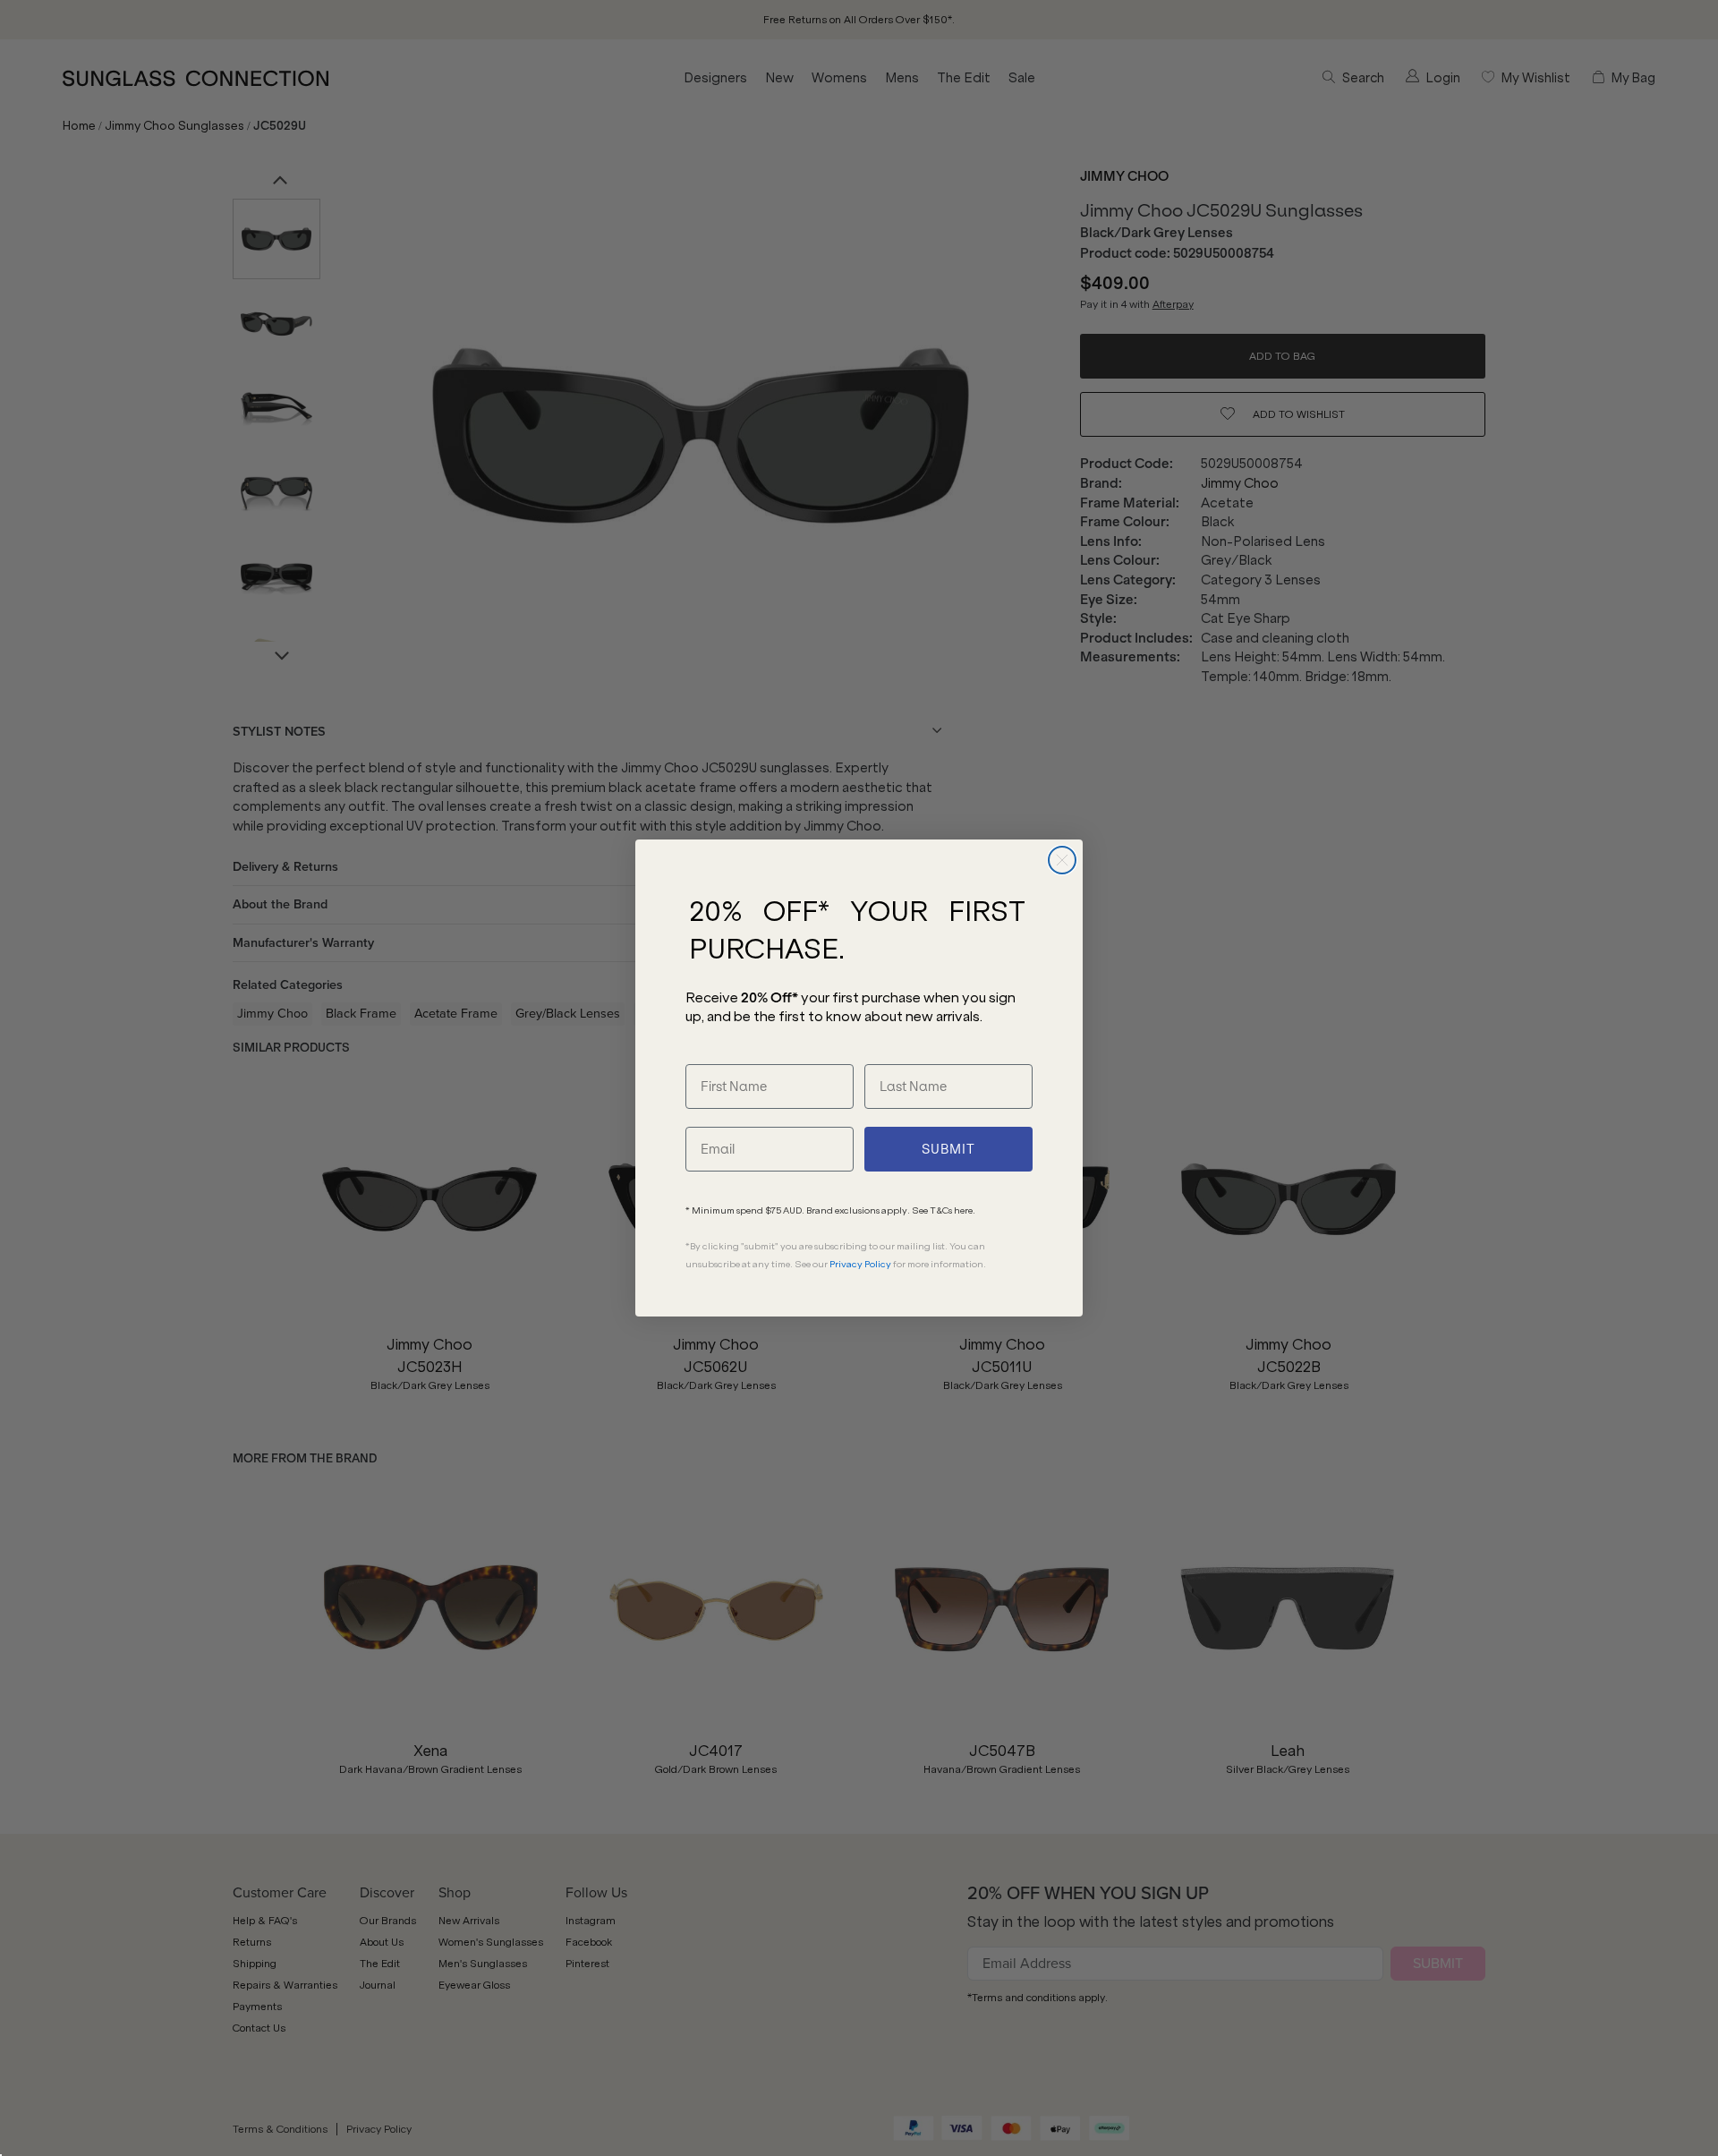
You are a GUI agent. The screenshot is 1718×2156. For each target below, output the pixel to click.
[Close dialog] (1062, 860)
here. (965, 1210)
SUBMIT (948, 1149)
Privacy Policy (860, 1264)
